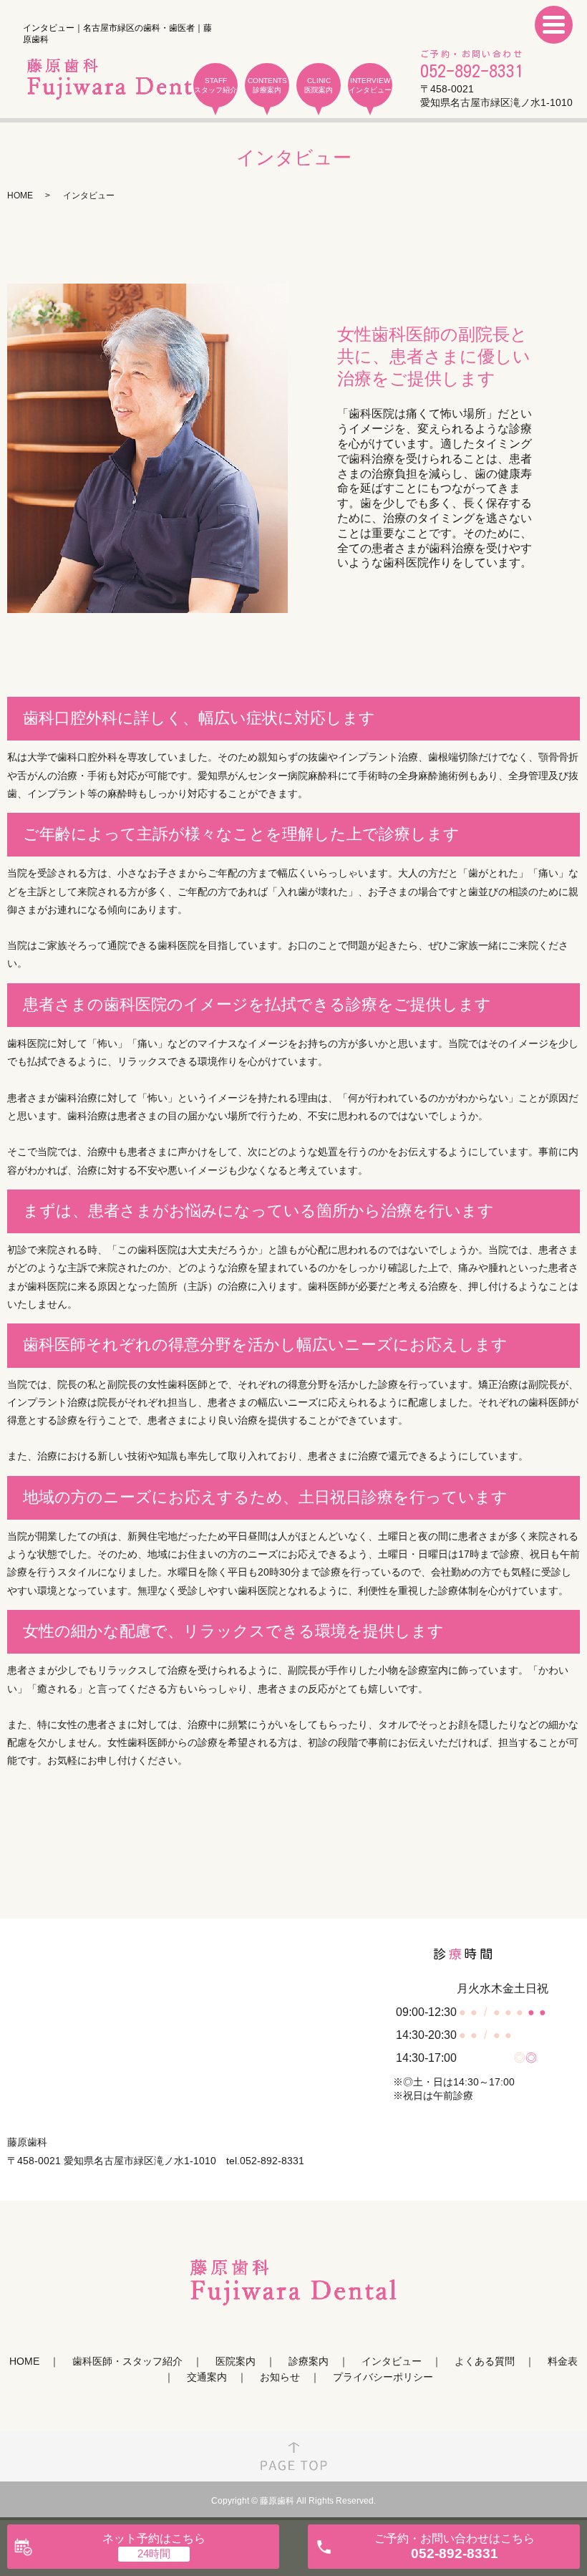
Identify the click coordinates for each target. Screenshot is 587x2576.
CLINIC (319, 85)
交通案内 (207, 2377)
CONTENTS (267, 85)
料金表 (563, 2361)
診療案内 (309, 2361)
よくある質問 (485, 2361)
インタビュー (392, 2361)
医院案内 (236, 2361)
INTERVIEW (370, 85)
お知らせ (280, 2377)
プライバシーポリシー (383, 2377)
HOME (20, 196)
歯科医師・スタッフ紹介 (127, 2361)
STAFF (215, 85)
